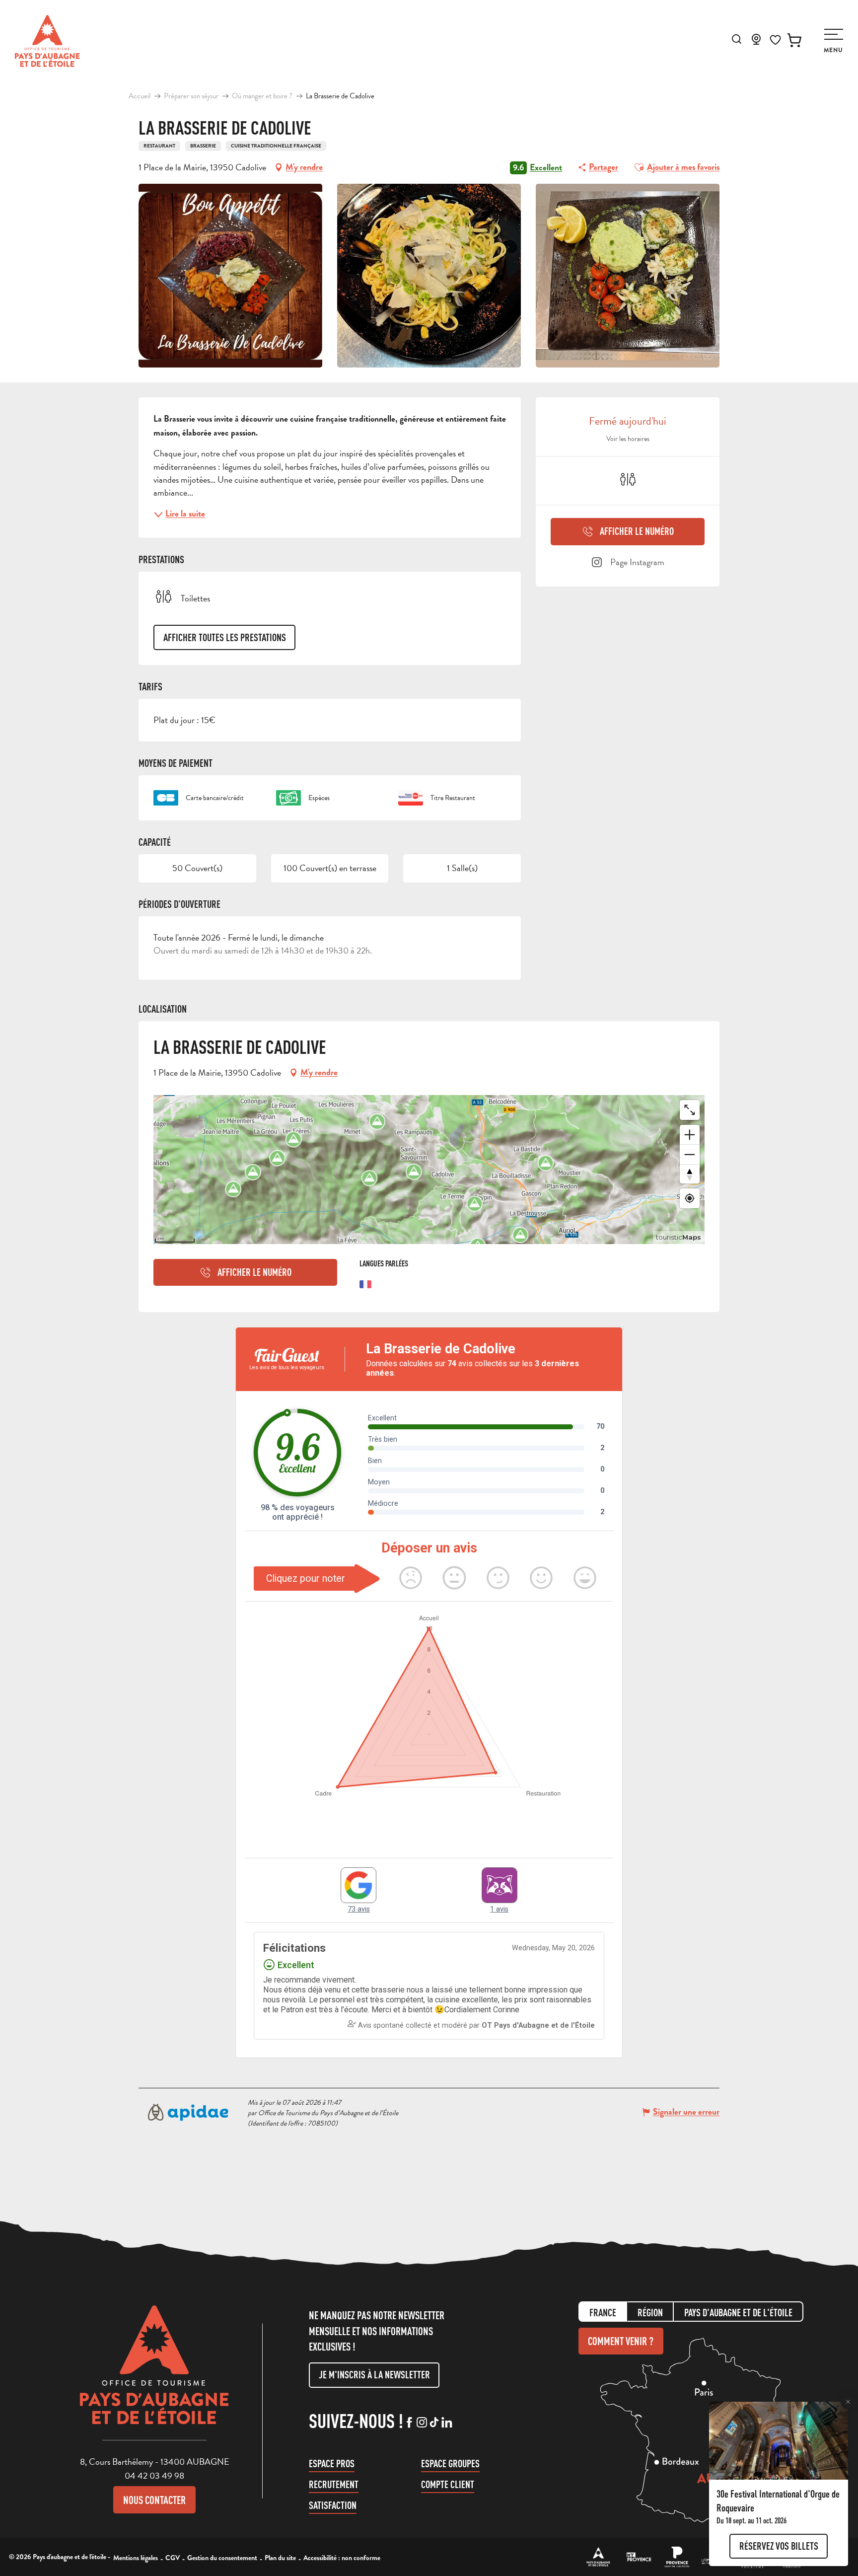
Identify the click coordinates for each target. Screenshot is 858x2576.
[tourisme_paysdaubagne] (434, 2423)
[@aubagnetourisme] (422, 2423)
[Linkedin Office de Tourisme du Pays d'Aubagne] (447, 2423)
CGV (173, 2558)
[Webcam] (756, 42)
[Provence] (677, 2557)
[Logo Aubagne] (154, 2372)
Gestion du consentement (222, 2558)
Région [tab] (650, 2313)
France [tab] (603, 2313)
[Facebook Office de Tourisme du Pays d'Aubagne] (409, 2423)
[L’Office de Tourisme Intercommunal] (599, 2557)
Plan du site (280, 2558)
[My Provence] (639, 2557)
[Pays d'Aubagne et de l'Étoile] (47, 41)
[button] (737, 39)
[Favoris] (775, 40)
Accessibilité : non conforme (342, 2558)
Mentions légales (136, 2558)
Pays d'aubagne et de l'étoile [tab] (738, 2313)
